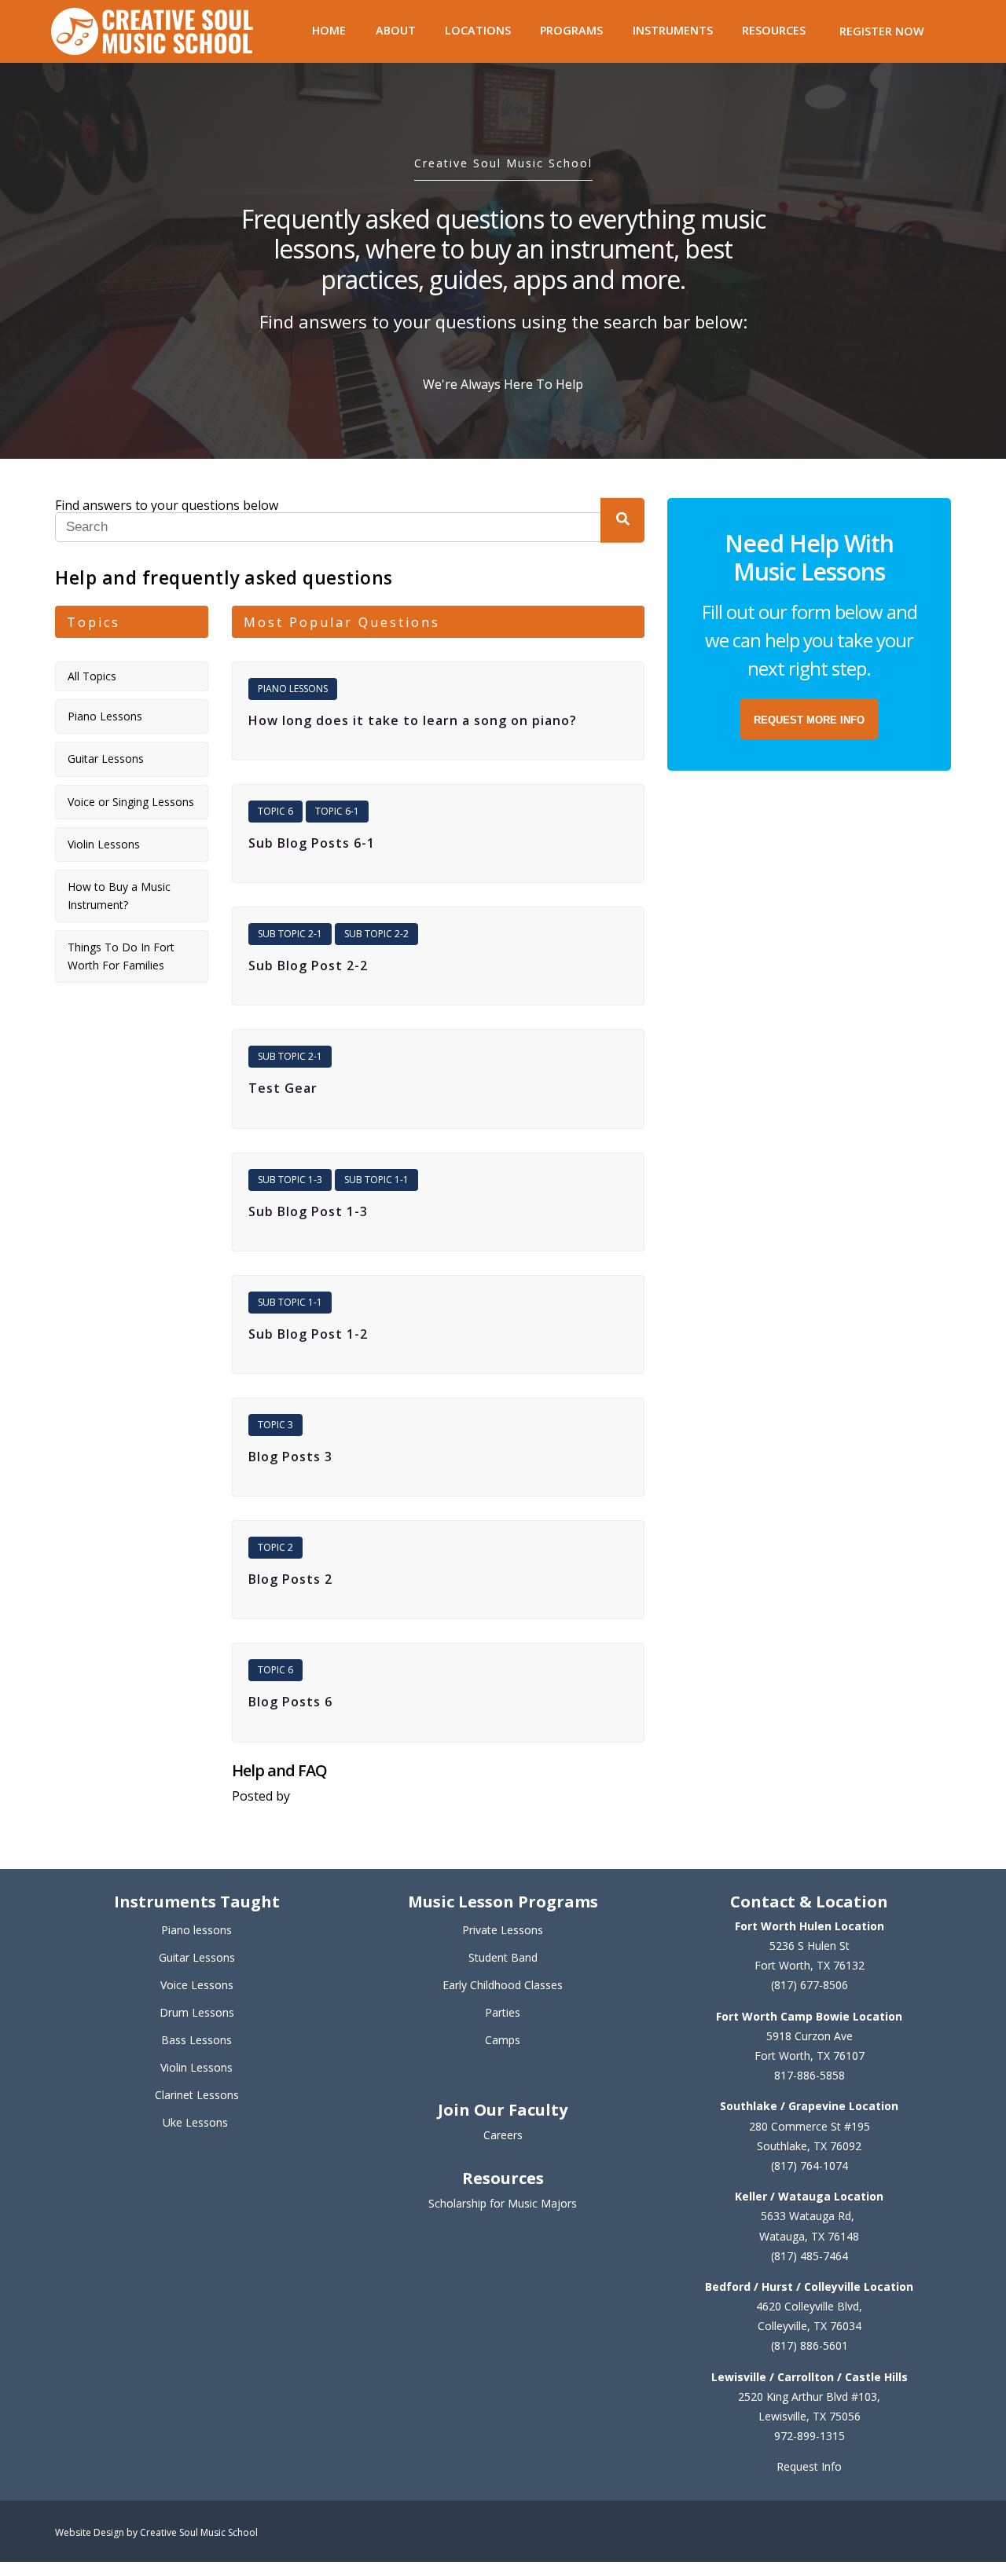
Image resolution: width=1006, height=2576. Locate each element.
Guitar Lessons (106, 759)
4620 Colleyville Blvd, (809, 2306)
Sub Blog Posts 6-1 (312, 843)
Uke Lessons (195, 2122)
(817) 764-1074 (810, 2166)
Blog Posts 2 (290, 1579)
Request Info (809, 2466)
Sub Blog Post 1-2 (308, 1334)
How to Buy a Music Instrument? (119, 895)
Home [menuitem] (329, 30)
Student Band (503, 1957)
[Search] (622, 520)
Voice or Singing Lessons (131, 802)
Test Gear (283, 1088)
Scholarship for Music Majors (503, 2203)
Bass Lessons (196, 2040)
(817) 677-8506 (810, 1985)
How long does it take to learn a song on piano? (413, 721)
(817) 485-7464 (810, 2256)
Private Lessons (503, 1930)
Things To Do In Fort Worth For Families (121, 956)
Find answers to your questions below (167, 505)
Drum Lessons (197, 2012)
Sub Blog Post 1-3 (308, 1212)
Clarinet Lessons (197, 2095)
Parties (503, 2012)
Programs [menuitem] (571, 30)
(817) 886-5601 (810, 2345)
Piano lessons (196, 1930)
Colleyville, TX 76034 (810, 2326)
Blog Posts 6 (290, 1702)
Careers (503, 2135)
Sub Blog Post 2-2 (308, 966)
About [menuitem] (396, 30)
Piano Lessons (105, 716)
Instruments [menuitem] (673, 30)
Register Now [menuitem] (882, 31)
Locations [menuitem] (478, 30)
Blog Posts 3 (290, 1457)
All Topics (92, 676)
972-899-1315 (810, 2436)
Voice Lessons (197, 1985)
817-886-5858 (810, 2075)
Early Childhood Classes (503, 1985)
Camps (503, 2040)
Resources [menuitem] (774, 30)
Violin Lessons (104, 844)
